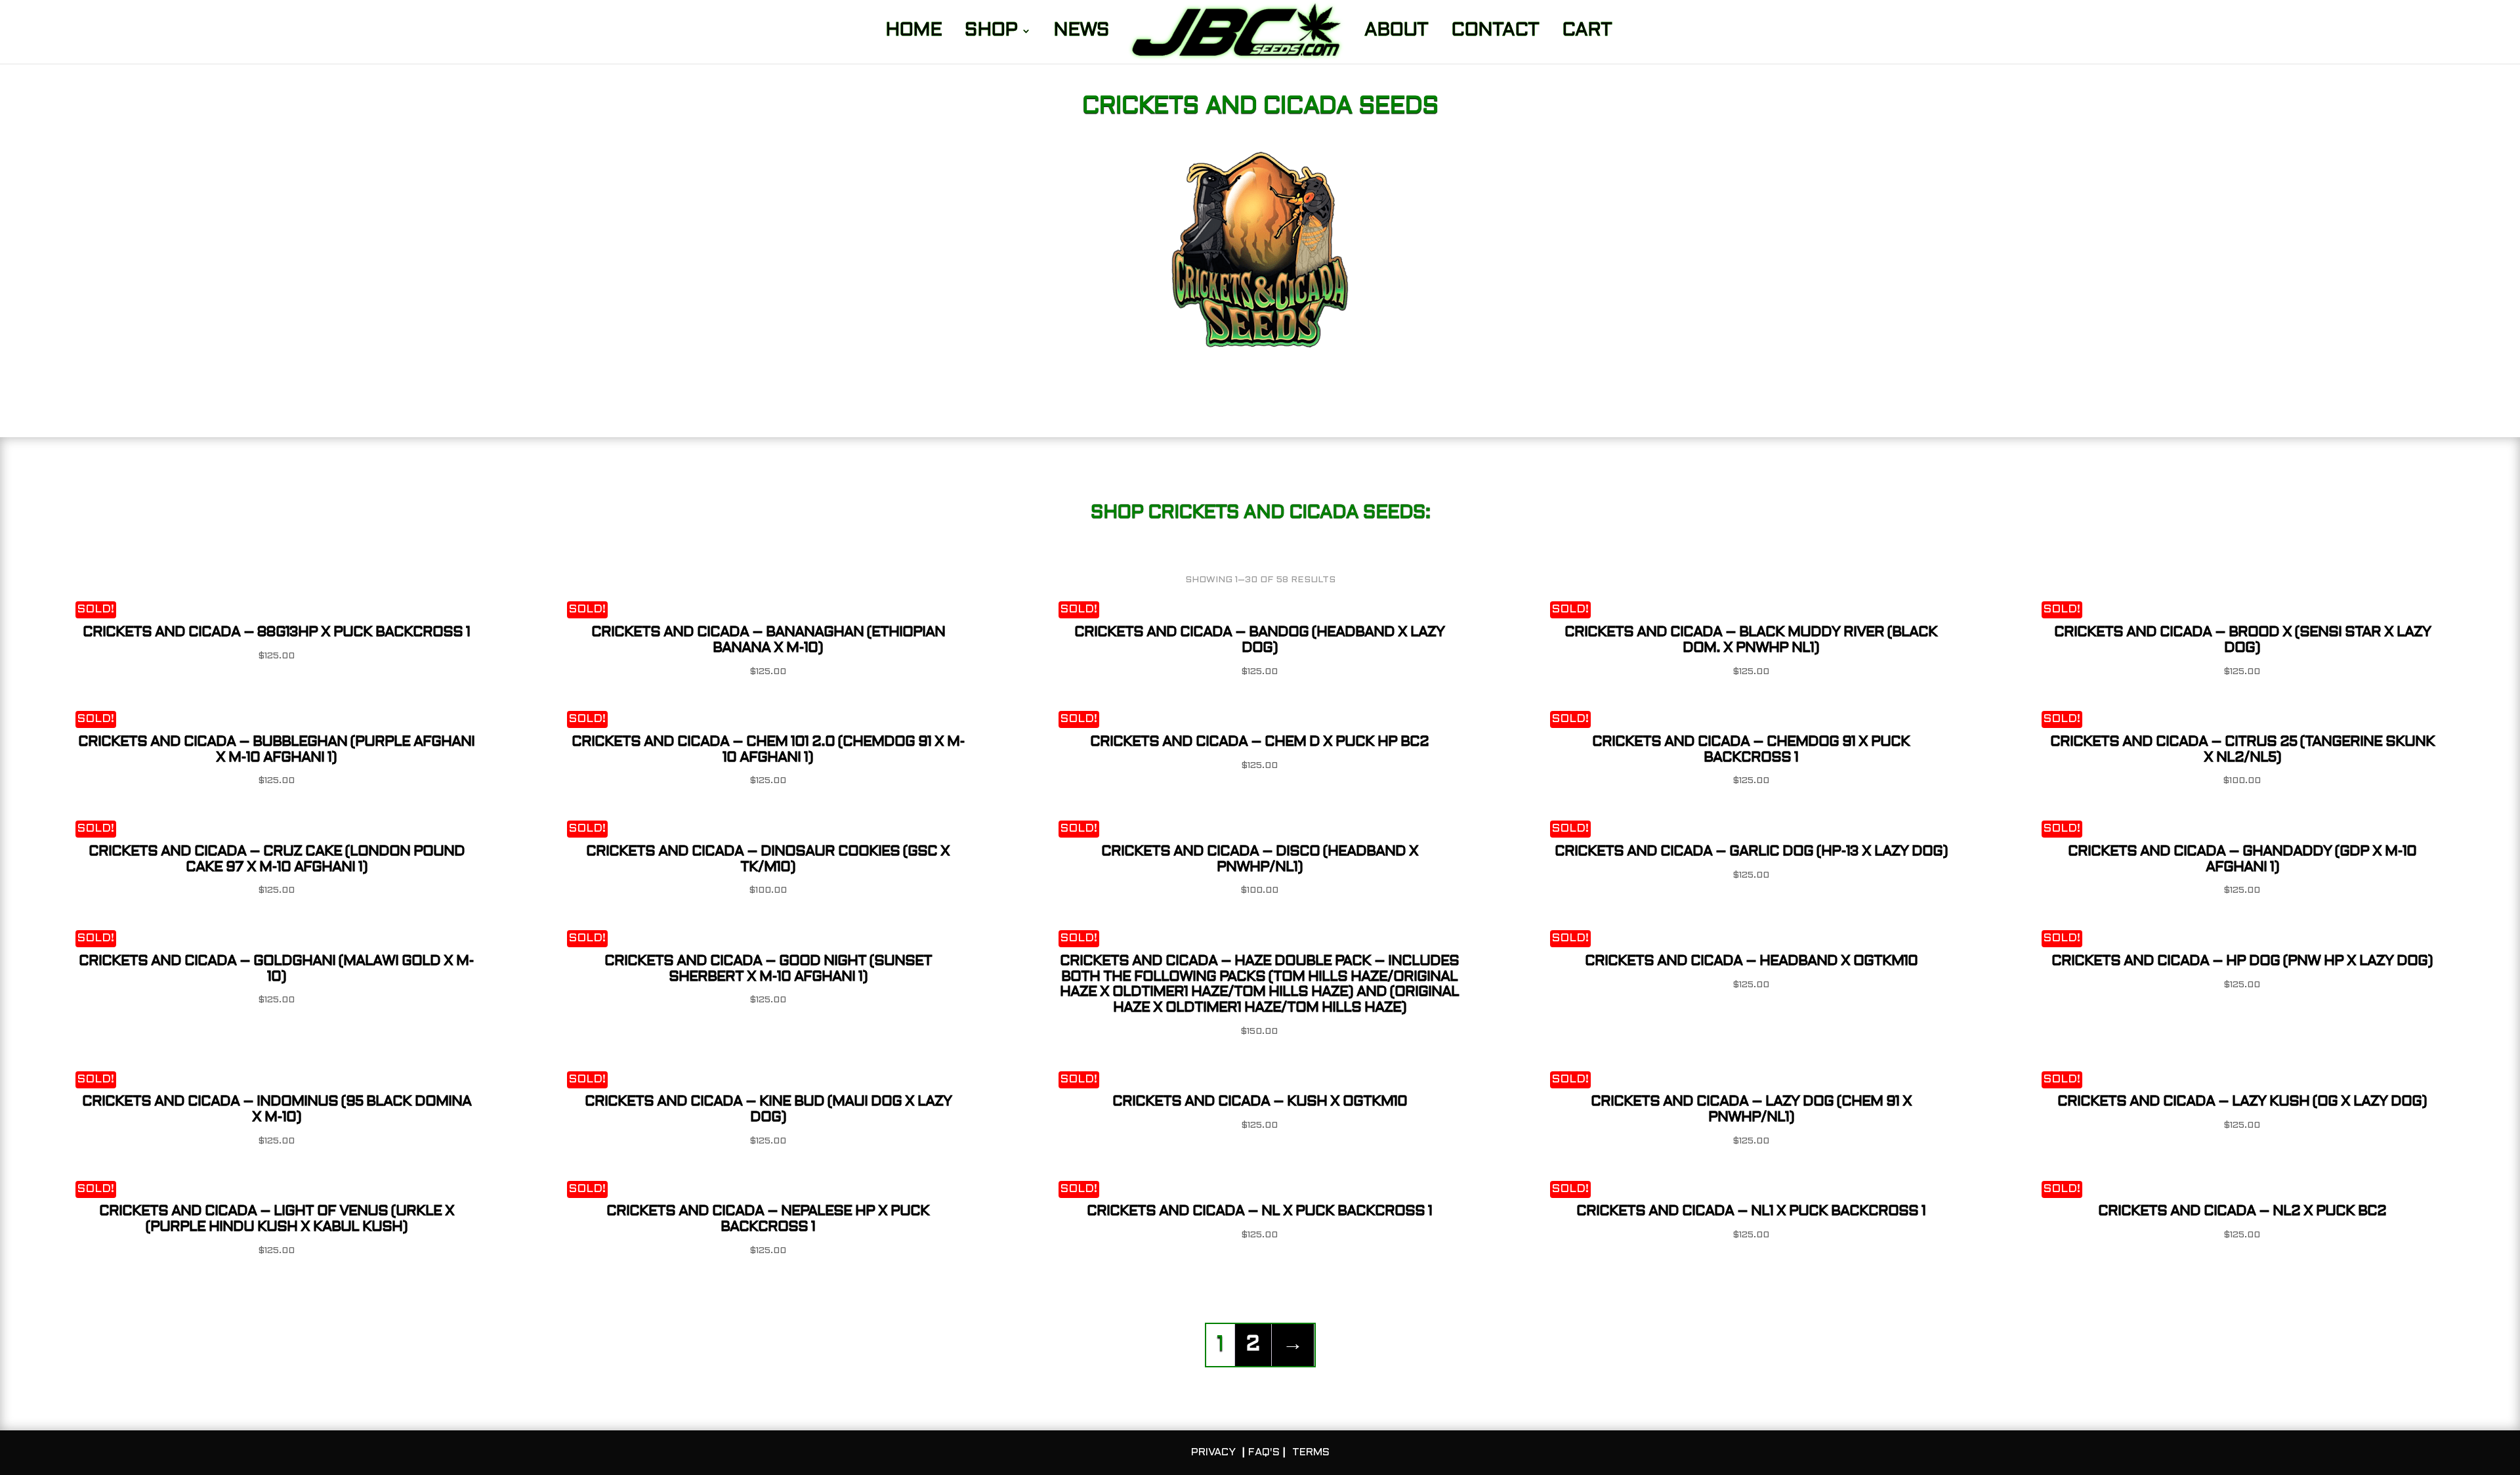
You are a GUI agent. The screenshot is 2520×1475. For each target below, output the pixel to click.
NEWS (1081, 33)
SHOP (991, 33)
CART (1587, 33)
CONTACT (1495, 33)
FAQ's (1264, 1452)
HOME (913, 33)
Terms (1311, 1452)
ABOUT (1396, 33)
